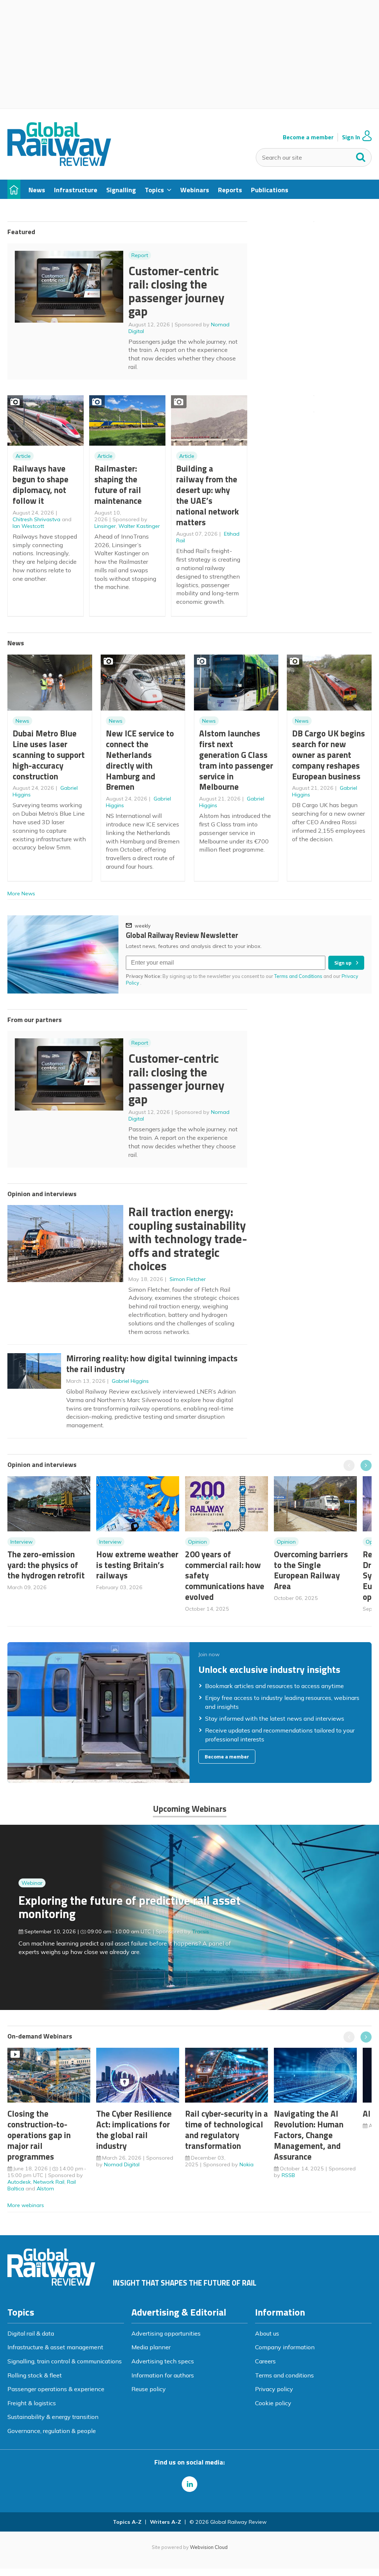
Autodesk (19, 2182)
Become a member (308, 137)
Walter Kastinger (139, 526)
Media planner (151, 2347)
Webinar (32, 1883)
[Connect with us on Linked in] (189, 2484)
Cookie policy (273, 2403)
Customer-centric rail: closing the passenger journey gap (176, 291)
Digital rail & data (31, 2333)
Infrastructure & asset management (55, 2347)
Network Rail (49, 2182)
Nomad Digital (122, 2164)
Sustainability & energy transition (53, 2417)
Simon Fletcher (188, 1279)
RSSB (288, 2175)
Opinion (197, 1542)
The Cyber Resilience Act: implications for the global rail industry (134, 2129)
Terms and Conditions (298, 976)
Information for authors (163, 2375)
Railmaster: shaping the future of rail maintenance (118, 484)
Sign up (343, 963)
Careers (265, 2361)
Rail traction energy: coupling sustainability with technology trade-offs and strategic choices (188, 1239)
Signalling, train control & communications (65, 2361)
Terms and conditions (284, 2375)
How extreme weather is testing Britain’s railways (137, 1565)
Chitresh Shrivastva (36, 519)
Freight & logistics (32, 2403)
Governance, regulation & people (52, 2431)
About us (267, 2333)
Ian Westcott (28, 526)
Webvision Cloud (209, 2547)
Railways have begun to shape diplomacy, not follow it (41, 484)
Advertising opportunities (166, 2333)
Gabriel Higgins (130, 1381)
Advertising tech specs (163, 2361)
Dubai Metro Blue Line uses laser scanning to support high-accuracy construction (49, 755)
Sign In (351, 137)
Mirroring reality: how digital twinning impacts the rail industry (152, 1364)
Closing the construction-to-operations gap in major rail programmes (39, 2135)
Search (361, 156)
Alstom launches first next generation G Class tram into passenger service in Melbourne (236, 760)
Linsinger (105, 526)
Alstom (45, 2189)
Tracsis (201, 1931)
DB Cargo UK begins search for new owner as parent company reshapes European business (328, 755)
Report (140, 255)
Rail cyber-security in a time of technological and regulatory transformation (227, 2129)
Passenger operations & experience (56, 2389)
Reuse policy (149, 2389)
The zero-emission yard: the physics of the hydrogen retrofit (46, 1565)
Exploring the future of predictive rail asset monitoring (130, 1907)
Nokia (246, 2164)
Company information (285, 2347)
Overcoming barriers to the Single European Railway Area (311, 1570)
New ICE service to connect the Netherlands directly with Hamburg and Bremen (140, 760)
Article (23, 456)
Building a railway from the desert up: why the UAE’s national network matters (207, 495)
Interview (21, 1542)
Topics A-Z (127, 2522)
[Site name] (59, 164)
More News (21, 893)
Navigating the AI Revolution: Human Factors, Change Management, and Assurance (309, 2135)
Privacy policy (274, 2389)
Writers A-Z (165, 2522)
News (22, 721)
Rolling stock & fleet (35, 2375)
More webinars (26, 2205)
